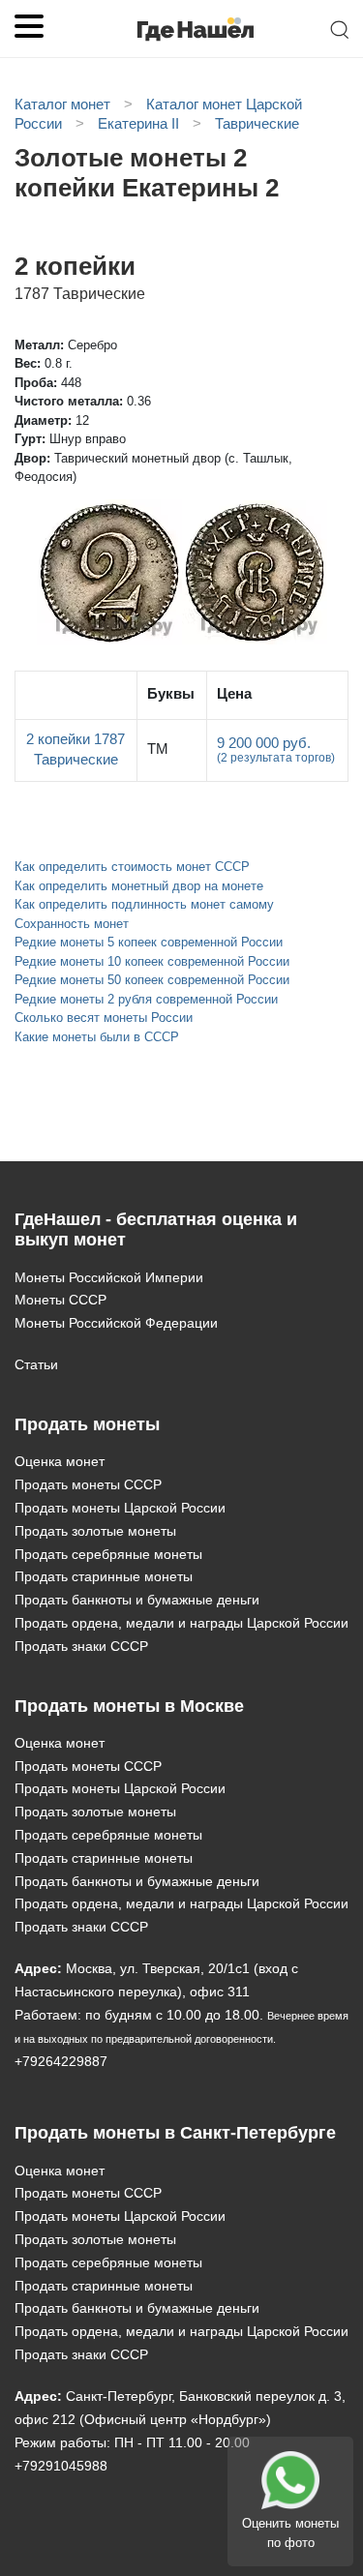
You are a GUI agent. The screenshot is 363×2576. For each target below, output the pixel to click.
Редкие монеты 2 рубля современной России (146, 999)
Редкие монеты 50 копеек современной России (152, 980)
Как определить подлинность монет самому (144, 904)
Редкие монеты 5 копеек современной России (149, 942)
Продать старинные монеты (104, 1576)
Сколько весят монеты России (104, 1018)
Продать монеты (87, 1424)
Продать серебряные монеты (108, 1554)
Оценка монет (60, 1461)
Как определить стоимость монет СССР (132, 867)
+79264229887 (61, 2061)
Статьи (36, 1364)
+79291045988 (61, 2466)
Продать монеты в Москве (129, 1706)
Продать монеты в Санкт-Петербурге (175, 2133)
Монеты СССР (60, 1300)
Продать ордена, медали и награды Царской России (181, 1623)
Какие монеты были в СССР (97, 1037)
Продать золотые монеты (95, 1531)
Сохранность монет (72, 924)
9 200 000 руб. (276, 750)
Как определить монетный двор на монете (139, 886)
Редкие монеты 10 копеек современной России (152, 961)
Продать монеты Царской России (120, 1508)
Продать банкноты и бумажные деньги (137, 1600)
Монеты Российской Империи (109, 1277)
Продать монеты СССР (88, 1484)
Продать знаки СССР (81, 1646)
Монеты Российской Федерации (116, 1323)
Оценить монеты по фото (290, 2533)
